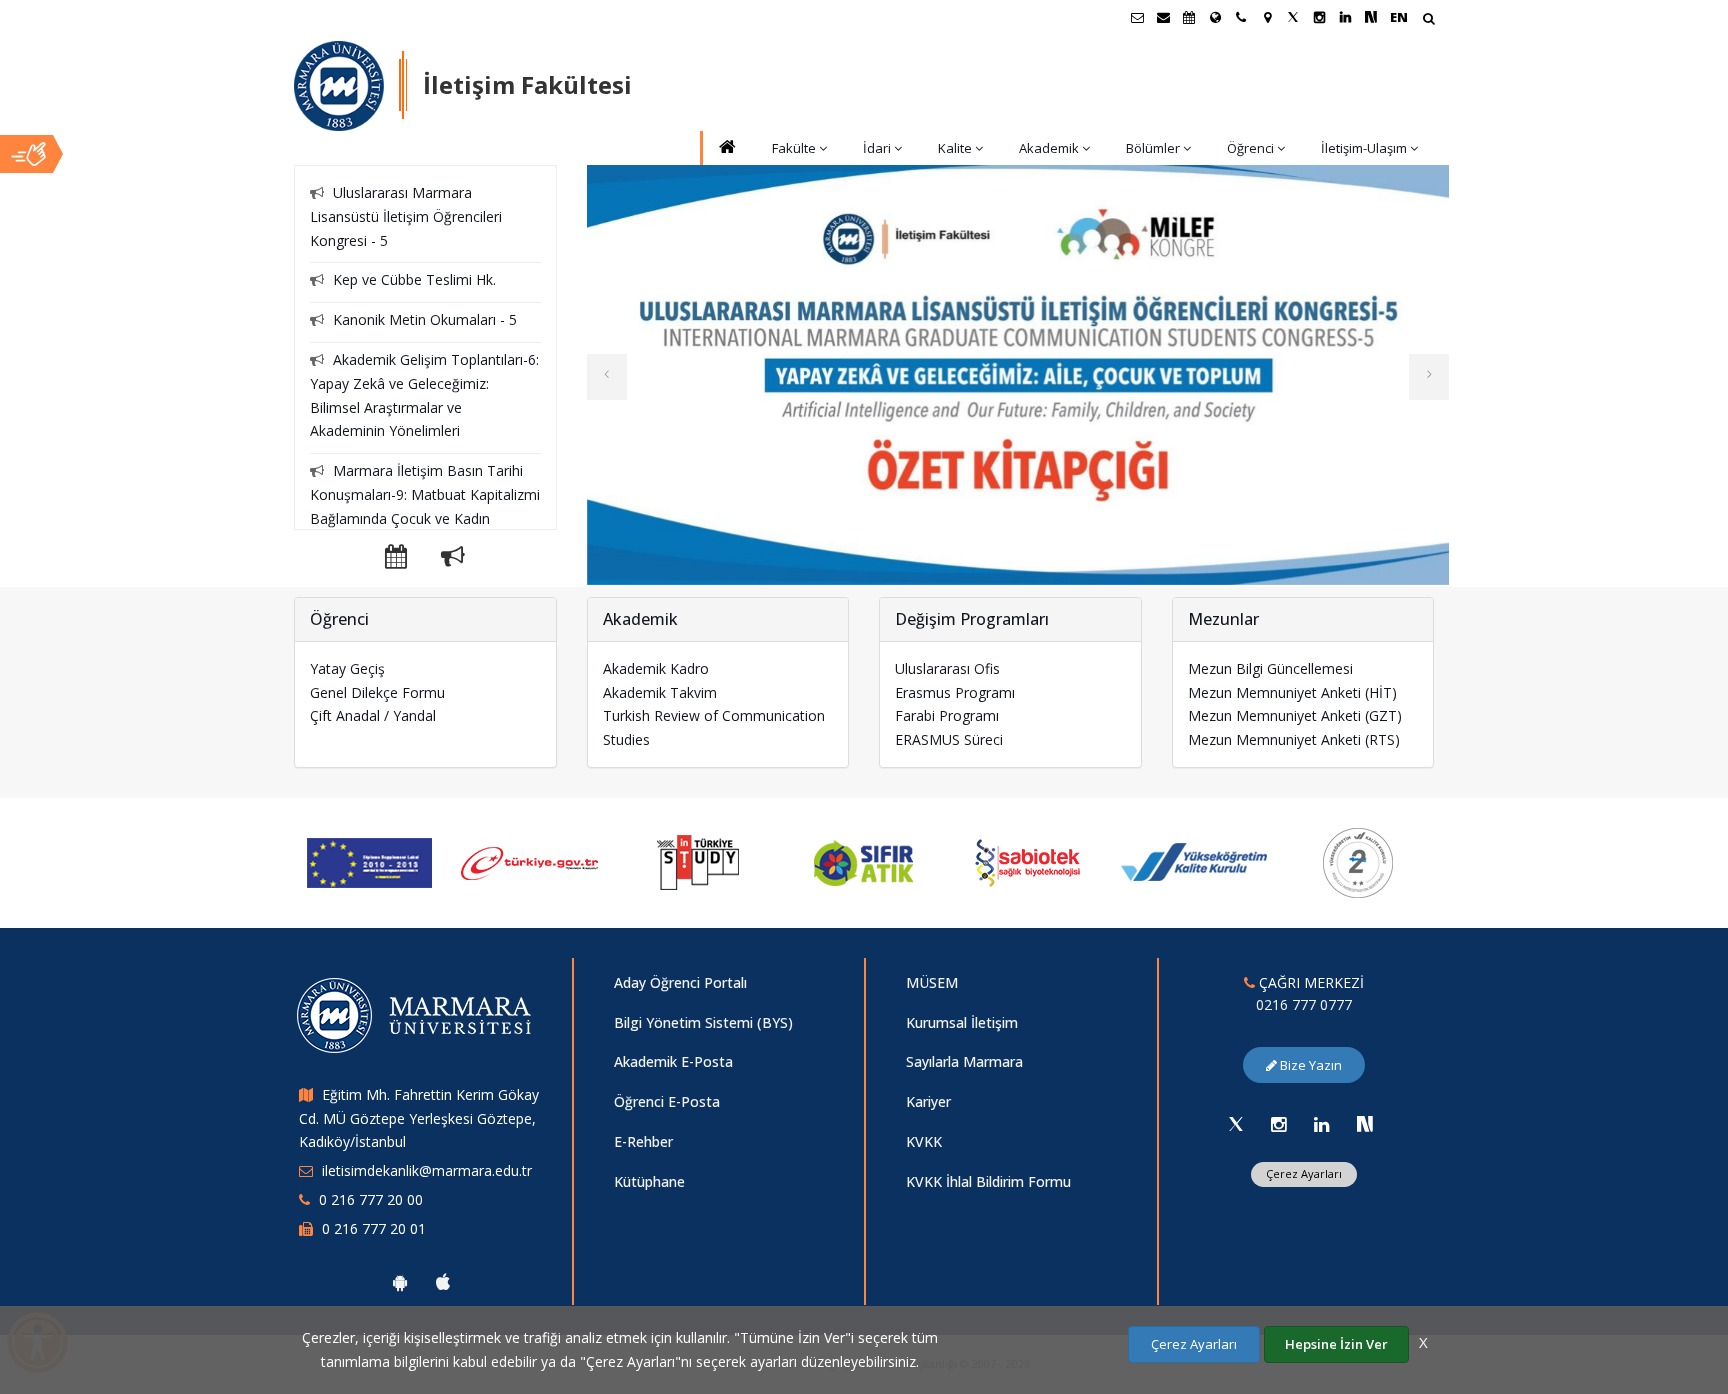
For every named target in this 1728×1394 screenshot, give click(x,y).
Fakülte (794, 148)
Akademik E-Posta (673, 1061)
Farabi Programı (947, 715)
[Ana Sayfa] (726, 148)
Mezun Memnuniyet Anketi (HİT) (1292, 692)
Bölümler (1153, 148)
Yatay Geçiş (347, 668)
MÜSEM (932, 982)
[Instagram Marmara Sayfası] (1319, 17)
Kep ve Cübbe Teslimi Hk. (414, 279)
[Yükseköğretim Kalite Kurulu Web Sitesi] (1194, 863)
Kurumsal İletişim (962, 1022)
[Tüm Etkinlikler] (411, 559)
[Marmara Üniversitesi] (339, 86)
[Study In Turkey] (699, 863)
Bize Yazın (1309, 1065)
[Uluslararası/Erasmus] (1215, 17)
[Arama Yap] (1428, 20)
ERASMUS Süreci (949, 739)
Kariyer (928, 1101)
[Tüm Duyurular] (453, 559)
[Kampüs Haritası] (1267, 17)
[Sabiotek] (1029, 863)
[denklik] (369, 863)
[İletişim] (1241, 17)
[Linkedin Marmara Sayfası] (1345, 17)
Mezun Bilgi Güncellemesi (1270, 668)
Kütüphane (649, 1181)
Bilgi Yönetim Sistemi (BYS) (703, 1022)
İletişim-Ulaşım (1364, 148)
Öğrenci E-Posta (667, 1101)
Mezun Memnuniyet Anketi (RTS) (1294, 739)
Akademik (1049, 148)
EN (1399, 17)
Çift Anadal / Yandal (373, 715)
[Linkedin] (1322, 1124)
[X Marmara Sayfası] (1293, 17)
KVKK (924, 1141)
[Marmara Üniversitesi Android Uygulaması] (400, 1282)
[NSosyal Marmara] (1365, 1124)
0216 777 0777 (1304, 1004)
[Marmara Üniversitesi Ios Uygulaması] (443, 1282)
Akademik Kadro (656, 668)
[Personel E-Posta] (1163, 17)
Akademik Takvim (660, 692)
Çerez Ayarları (1304, 1173)
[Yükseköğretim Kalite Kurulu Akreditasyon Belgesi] (1359, 863)
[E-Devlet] (534, 863)
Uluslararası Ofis (947, 668)
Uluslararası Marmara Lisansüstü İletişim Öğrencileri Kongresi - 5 (406, 216)
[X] (1236, 1124)
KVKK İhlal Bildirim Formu (988, 1181)
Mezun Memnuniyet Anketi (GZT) (1295, 715)
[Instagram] (1279, 1124)
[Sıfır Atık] (864, 863)
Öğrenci (1250, 148)
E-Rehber (643, 1141)
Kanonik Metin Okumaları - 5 (425, 319)
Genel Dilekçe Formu (377, 692)
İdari (877, 148)
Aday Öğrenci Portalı (680, 982)
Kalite (955, 148)
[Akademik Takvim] (1189, 17)
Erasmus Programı (955, 692)
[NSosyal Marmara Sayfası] (1371, 17)
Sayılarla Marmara (964, 1061)
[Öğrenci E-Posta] (1137, 17)
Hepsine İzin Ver (1336, 1344)
